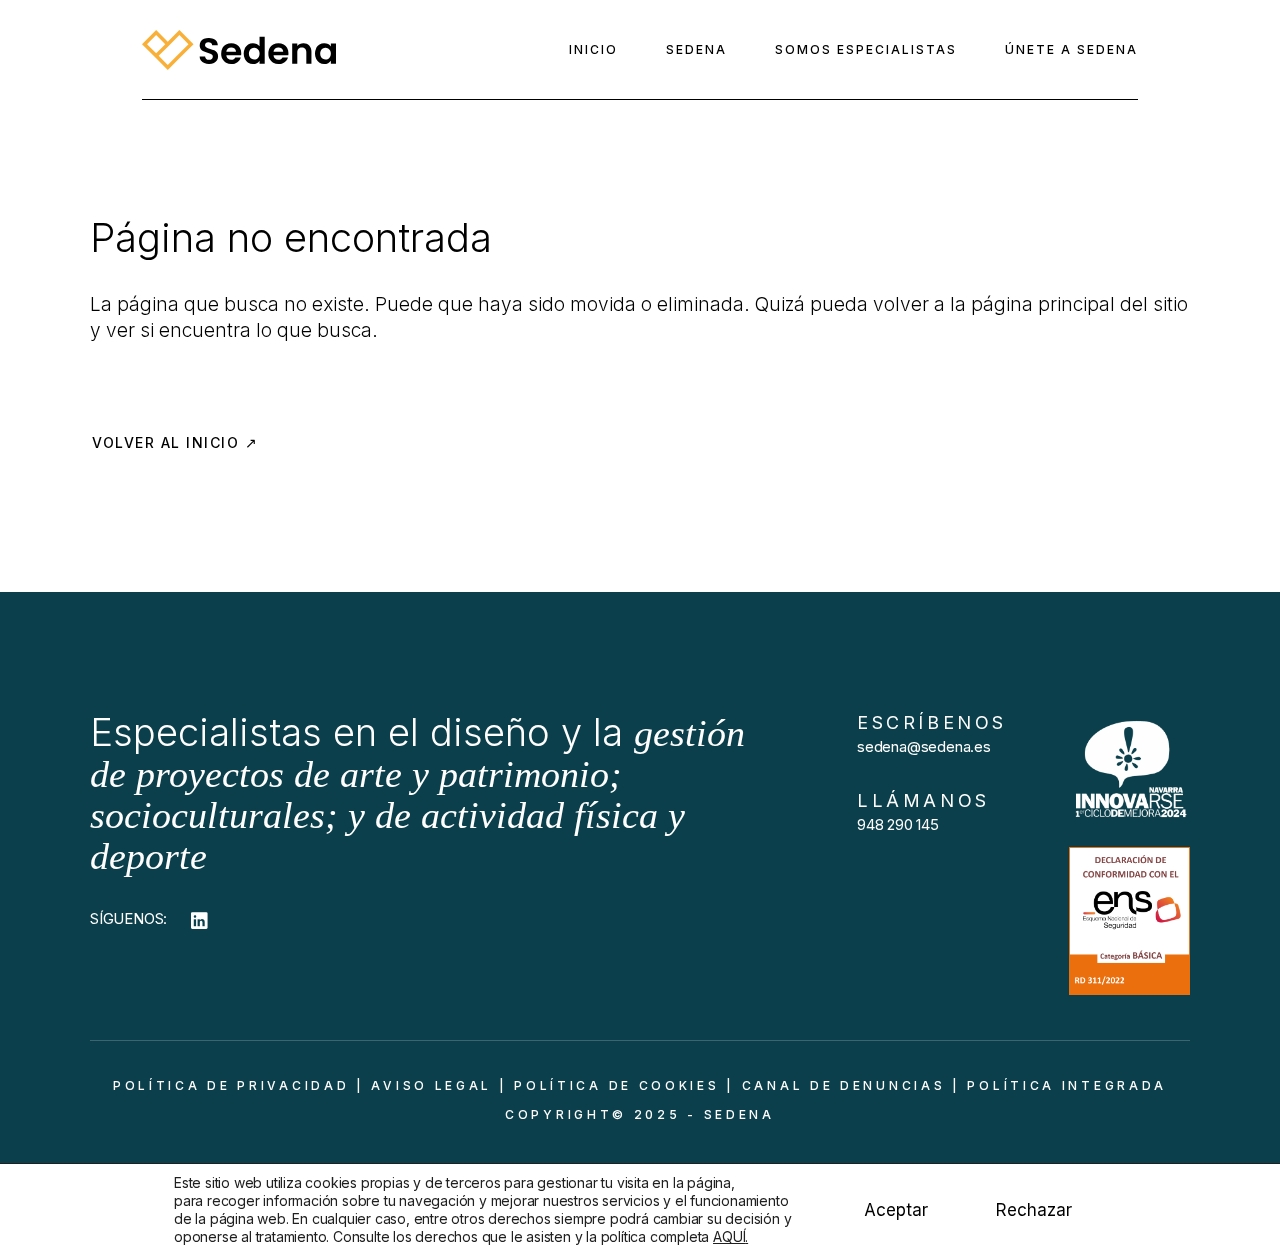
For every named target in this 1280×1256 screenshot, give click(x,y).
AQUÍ (729, 1236)
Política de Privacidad (231, 1085)
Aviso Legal (431, 1085)
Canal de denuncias (844, 1085)
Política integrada (1067, 1085)
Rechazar (1034, 1210)
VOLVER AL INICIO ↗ (175, 442)
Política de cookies (616, 1085)
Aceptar (896, 1210)
